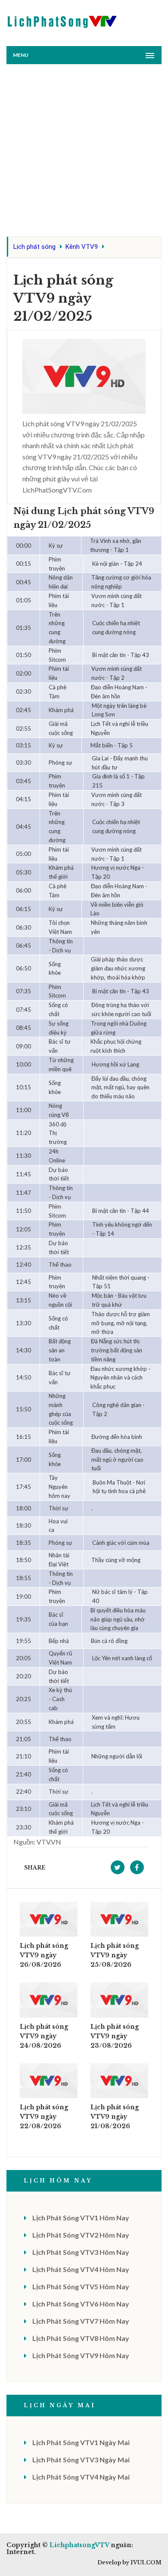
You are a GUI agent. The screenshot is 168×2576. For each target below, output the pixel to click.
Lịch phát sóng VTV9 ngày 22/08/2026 (44, 2117)
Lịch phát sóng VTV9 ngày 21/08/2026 (115, 2117)
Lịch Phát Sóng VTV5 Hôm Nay (81, 2286)
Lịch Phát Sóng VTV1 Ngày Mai (81, 2442)
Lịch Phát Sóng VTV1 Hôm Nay (81, 2218)
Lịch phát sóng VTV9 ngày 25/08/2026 (115, 1955)
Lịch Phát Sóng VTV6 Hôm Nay (81, 2304)
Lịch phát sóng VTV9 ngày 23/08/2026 (115, 2036)
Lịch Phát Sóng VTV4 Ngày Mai (81, 2477)
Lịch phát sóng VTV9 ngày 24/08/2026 (44, 2036)
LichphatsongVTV (79, 2545)
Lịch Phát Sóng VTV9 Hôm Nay (81, 2355)
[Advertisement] (84, 152)
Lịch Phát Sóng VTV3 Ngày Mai (81, 2460)
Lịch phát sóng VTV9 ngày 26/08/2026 (44, 1955)
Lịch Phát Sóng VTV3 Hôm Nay (81, 2252)
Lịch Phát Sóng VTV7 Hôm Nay (81, 2321)
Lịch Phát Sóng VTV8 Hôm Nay (81, 2338)
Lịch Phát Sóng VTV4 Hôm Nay (81, 2269)
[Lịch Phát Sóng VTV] (62, 20)
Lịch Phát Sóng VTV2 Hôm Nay (81, 2235)
